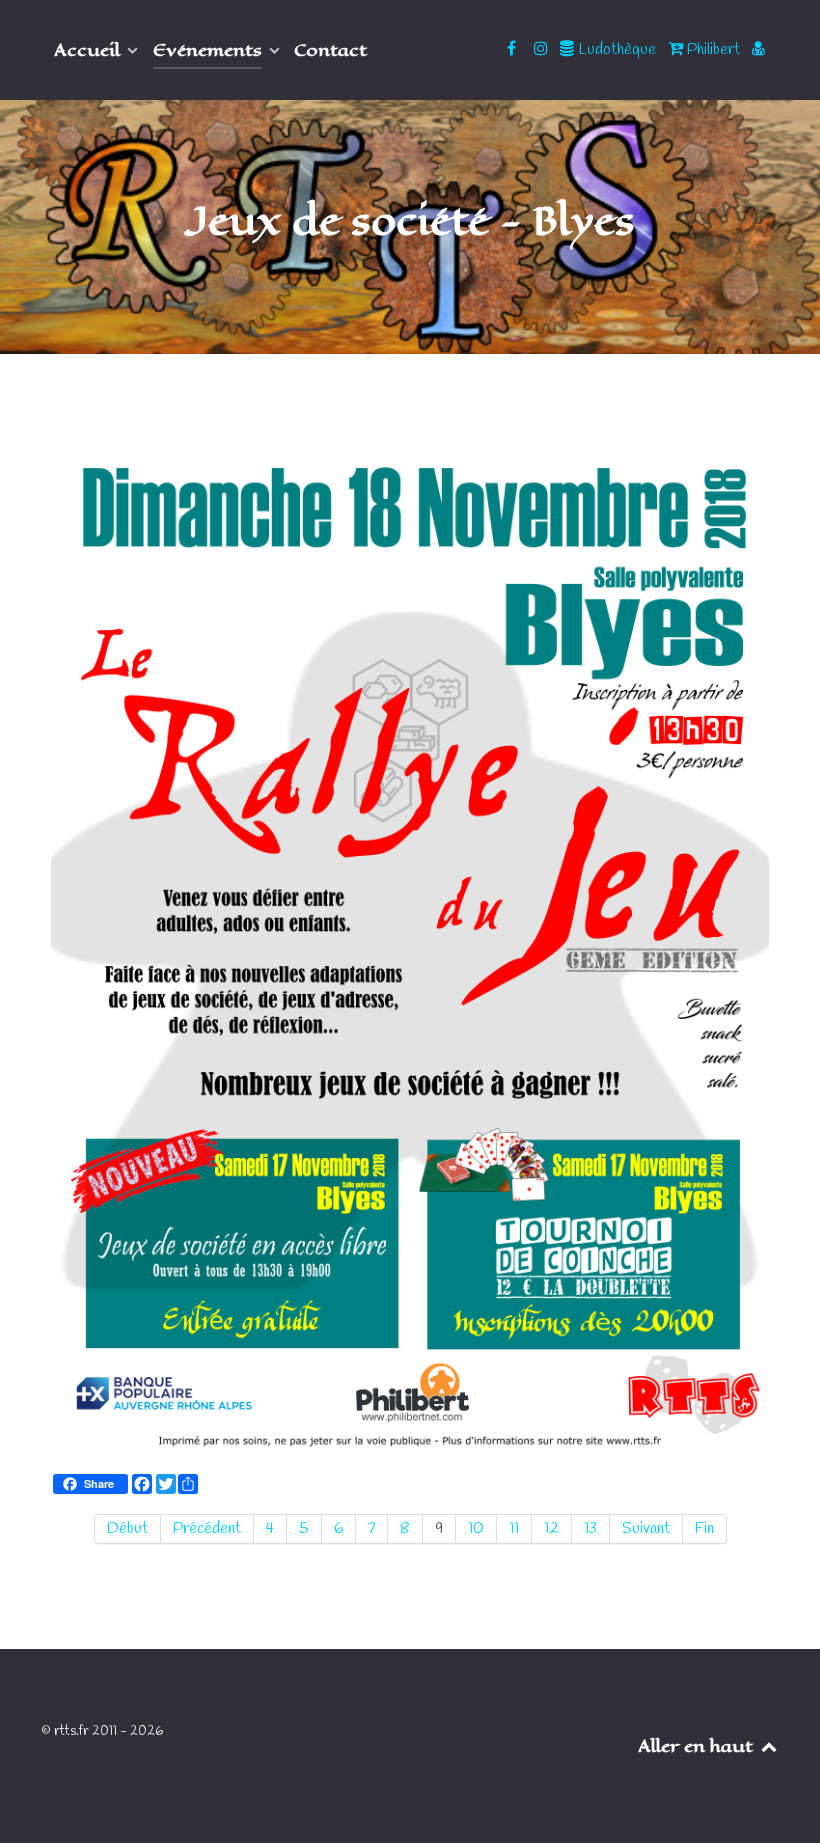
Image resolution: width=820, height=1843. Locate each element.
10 (476, 1528)
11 (514, 1528)
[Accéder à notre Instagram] (543, 49)
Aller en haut (698, 1746)
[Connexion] (758, 49)
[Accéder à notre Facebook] (513, 49)
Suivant (646, 1528)
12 (551, 1528)
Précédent (207, 1528)
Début (127, 1528)
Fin (704, 1528)
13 (590, 1528)
